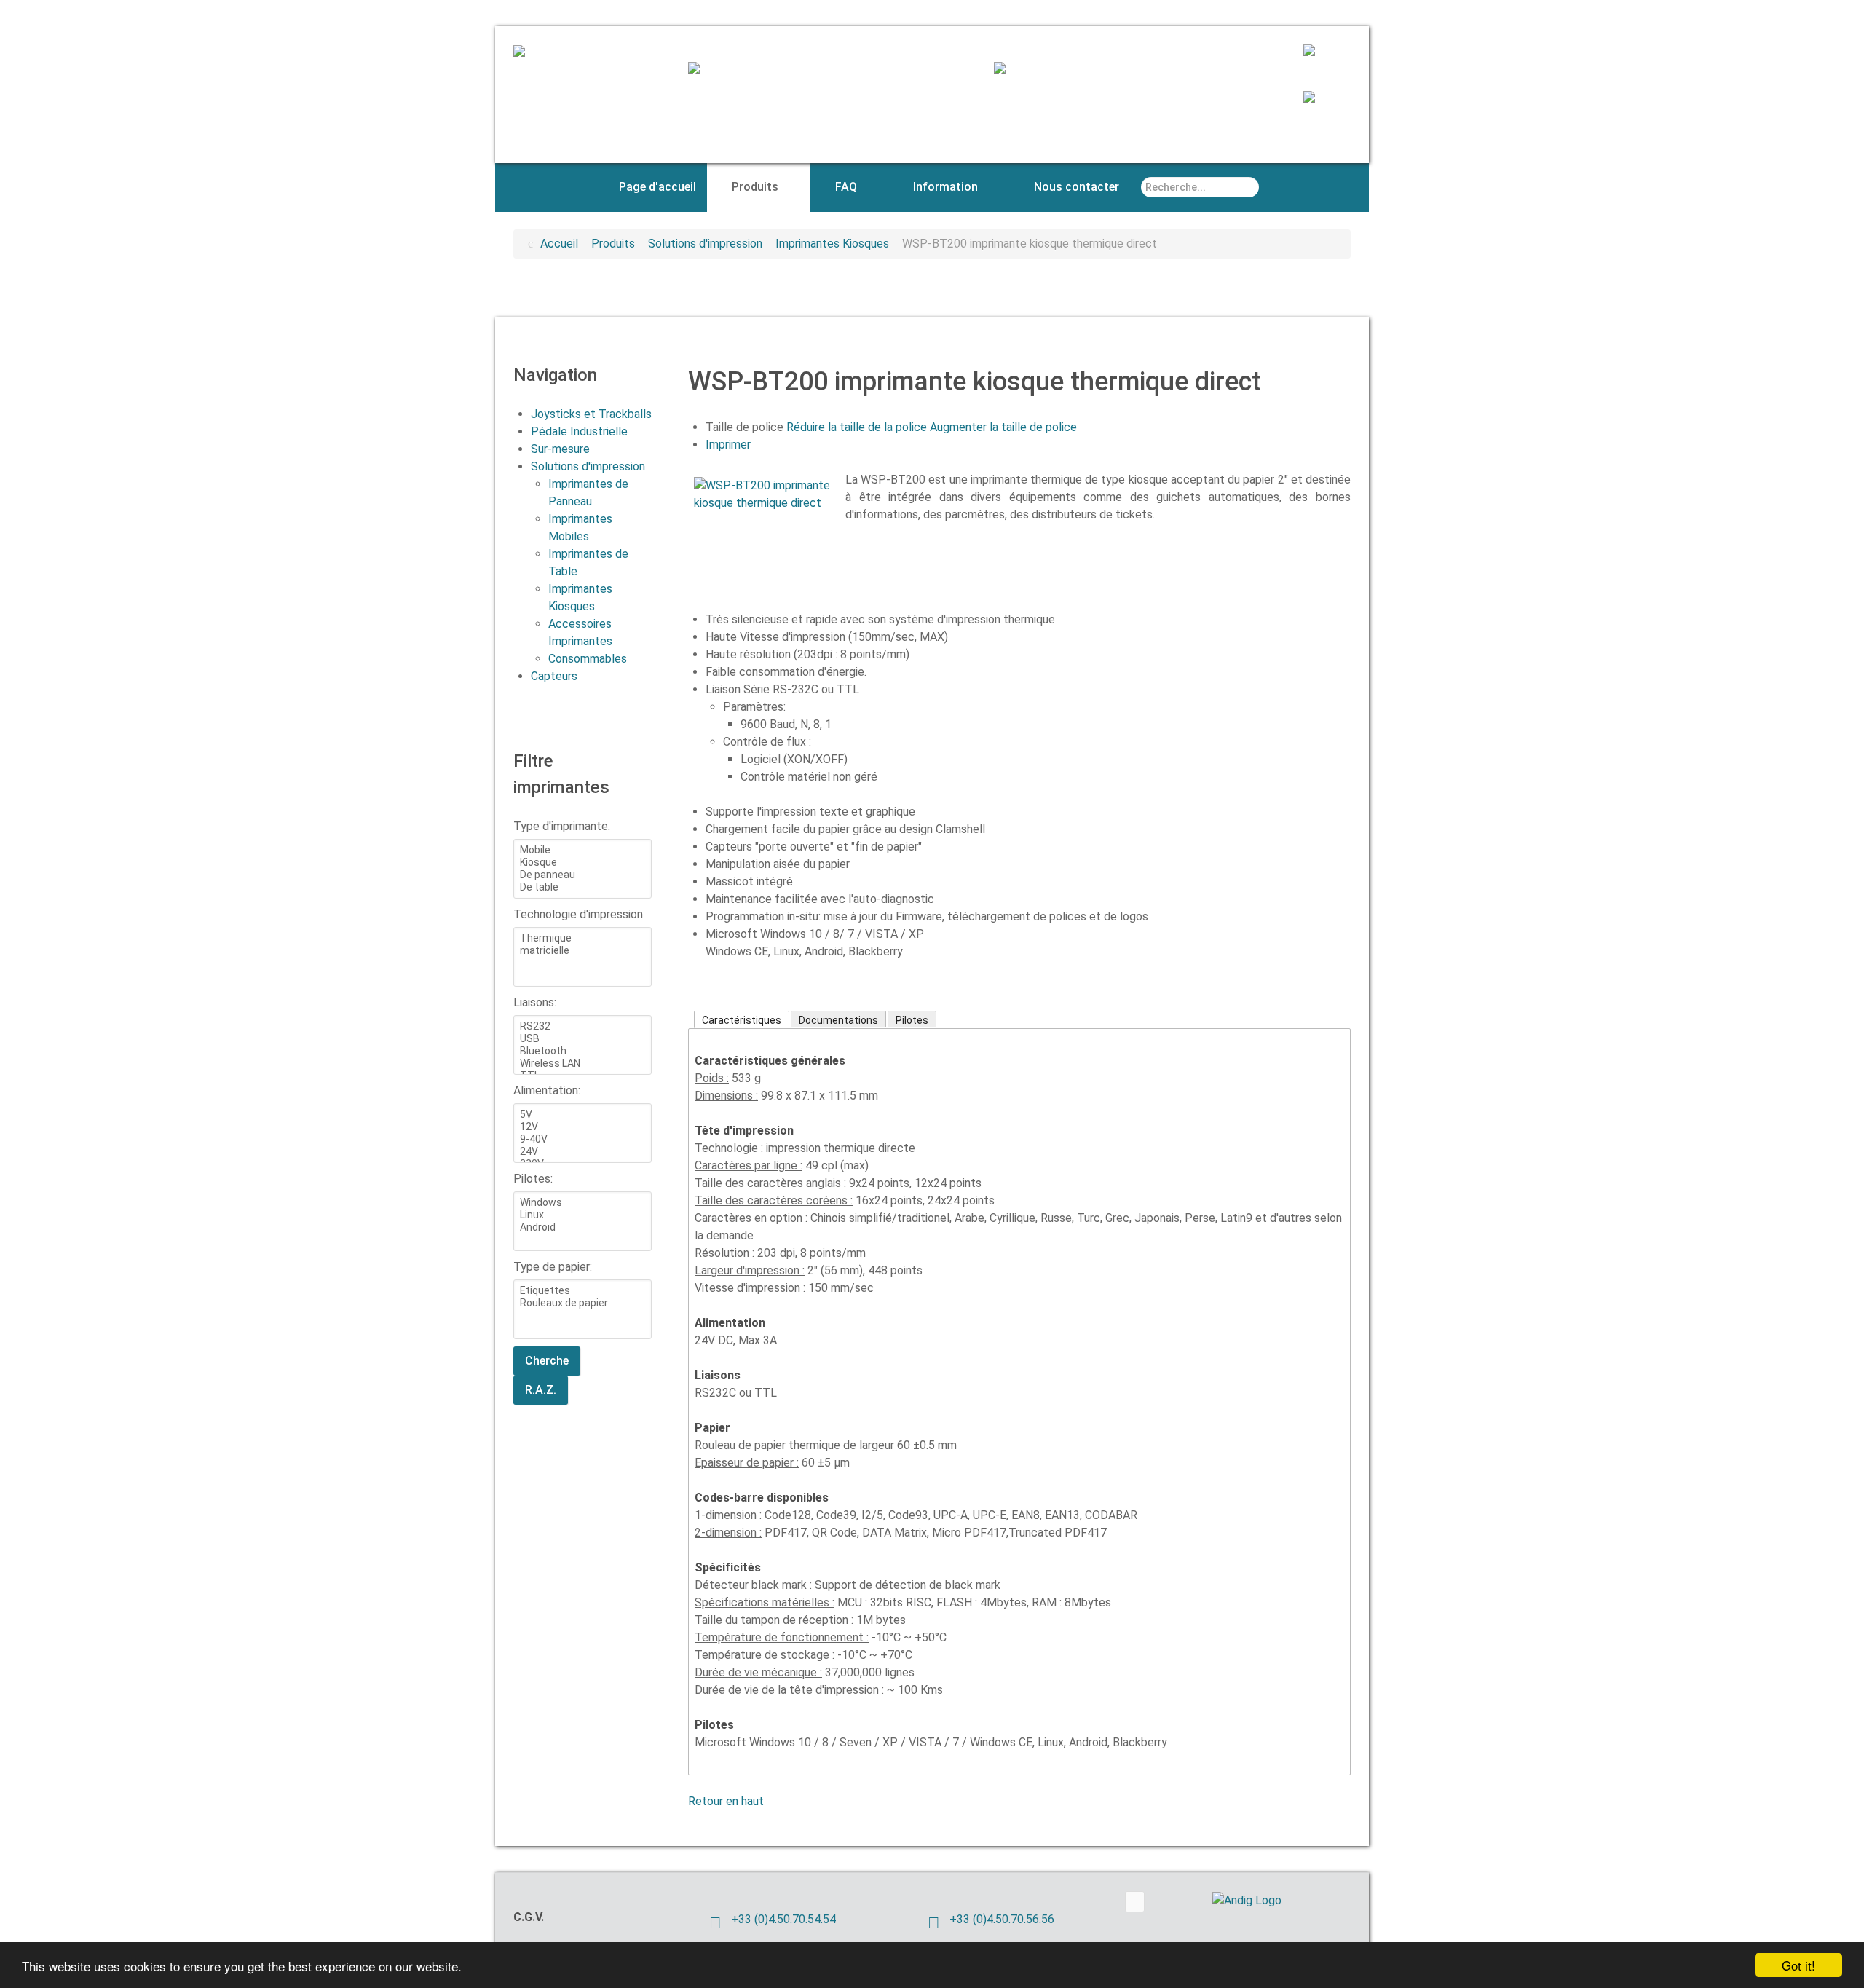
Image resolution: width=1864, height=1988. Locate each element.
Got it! (1798, 1965)
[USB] (582, 1039)
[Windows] (582, 1203)
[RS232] (582, 1026)
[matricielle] (582, 951)
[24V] (582, 1152)
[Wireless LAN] (582, 1064)
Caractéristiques (742, 1020)
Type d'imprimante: (562, 826)
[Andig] (533, 53)
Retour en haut (726, 1801)
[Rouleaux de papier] (582, 1303)
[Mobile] (582, 850)
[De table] (582, 887)
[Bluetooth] (582, 1051)
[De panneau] (582, 875)
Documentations (838, 1020)
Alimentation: (547, 1090)
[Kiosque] (582, 863)
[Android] (582, 1227)
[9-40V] (582, 1139)
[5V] (582, 1115)
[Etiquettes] (582, 1291)
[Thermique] (582, 938)
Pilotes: (533, 1179)
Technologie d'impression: (579, 914)
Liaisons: (535, 1002)
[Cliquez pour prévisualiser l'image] (767, 493)
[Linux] (582, 1215)
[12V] (582, 1127)
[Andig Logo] (1267, 1900)
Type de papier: (553, 1267)
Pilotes (912, 1020)
